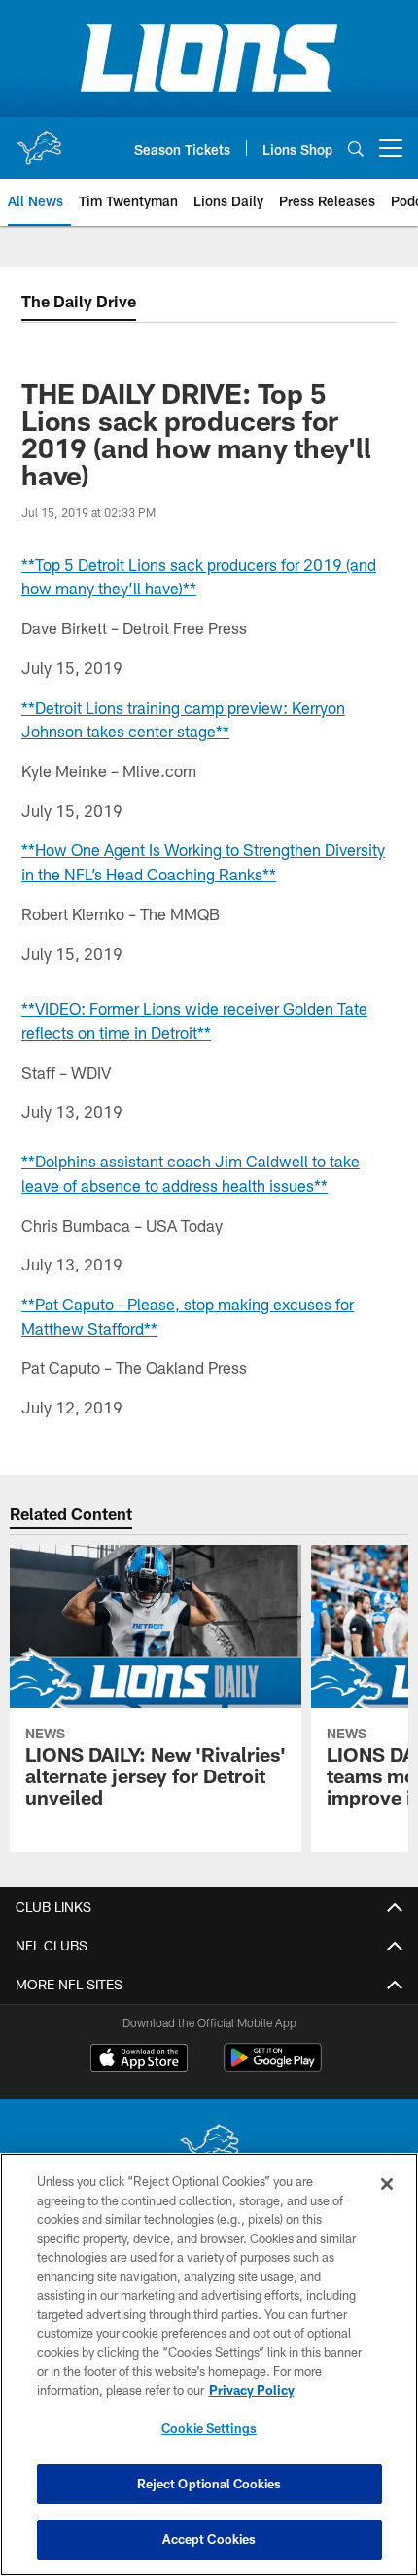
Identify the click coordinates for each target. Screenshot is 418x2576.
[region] (209, 2364)
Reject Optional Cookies (209, 2484)
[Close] (387, 2184)
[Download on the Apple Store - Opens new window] (139, 2060)
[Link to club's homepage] (39, 140)
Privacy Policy (252, 2390)
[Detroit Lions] (209, 2148)
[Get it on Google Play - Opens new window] (273, 2068)
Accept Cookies (209, 2539)
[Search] (356, 148)
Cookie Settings (209, 2428)
